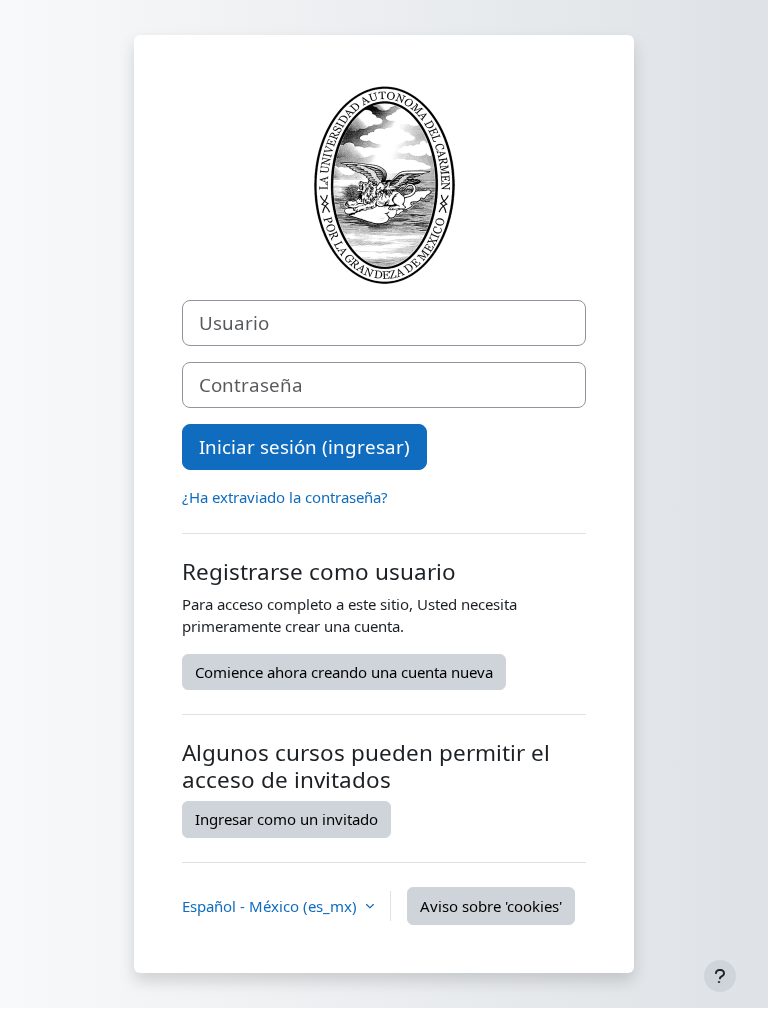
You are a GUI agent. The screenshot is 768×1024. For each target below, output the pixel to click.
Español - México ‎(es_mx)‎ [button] (271, 906)
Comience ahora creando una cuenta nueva (344, 672)
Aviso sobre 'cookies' (491, 906)
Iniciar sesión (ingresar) (304, 446)
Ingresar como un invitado (286, 819)
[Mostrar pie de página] (720, 976)
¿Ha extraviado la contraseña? (285, 497)
